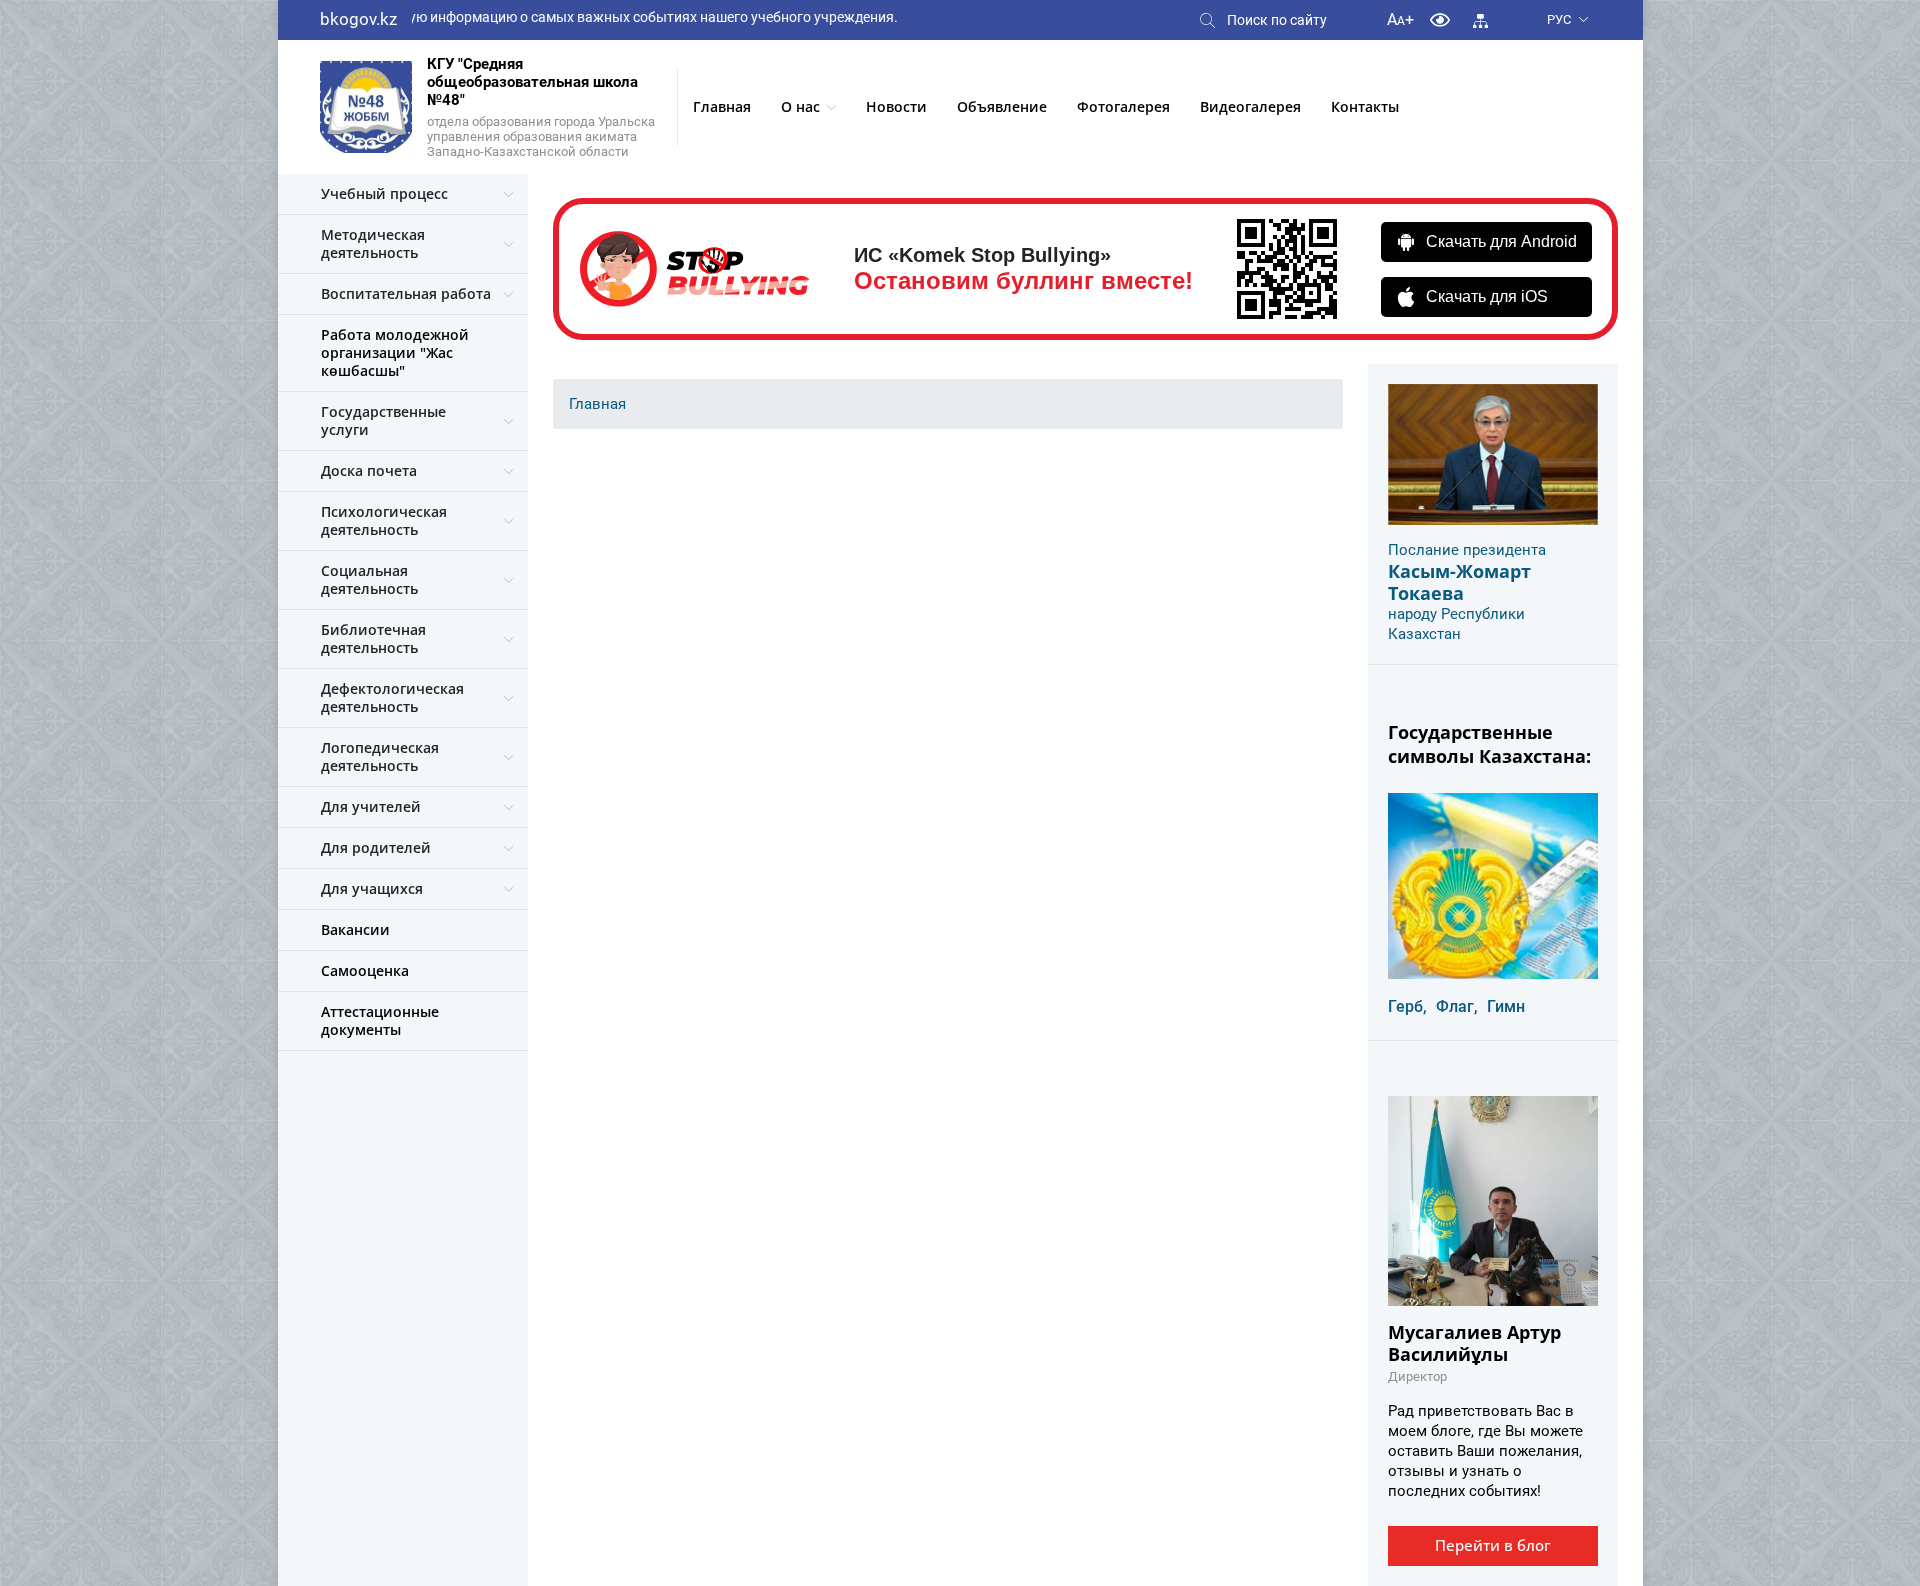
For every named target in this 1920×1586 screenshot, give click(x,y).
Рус (1559, 19)
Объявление (1002, 106)
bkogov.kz (358, 19)
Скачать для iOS (1487, 296)
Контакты (1365, 106)
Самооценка (365, 970)
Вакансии (355, 929)
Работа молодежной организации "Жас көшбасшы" (395, 352)
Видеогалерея (1250, 106)
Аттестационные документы (380, 1020)
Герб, (1407, 1006)
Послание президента (1467, 550)
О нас (800, 106)
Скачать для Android (1501, 241)
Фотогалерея (1123, 106)
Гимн (1506, 1006)
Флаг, (1457, 1006)
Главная (722, 106)
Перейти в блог (1493, 1545)
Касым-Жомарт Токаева (1459, 582)
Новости (896, 106)
